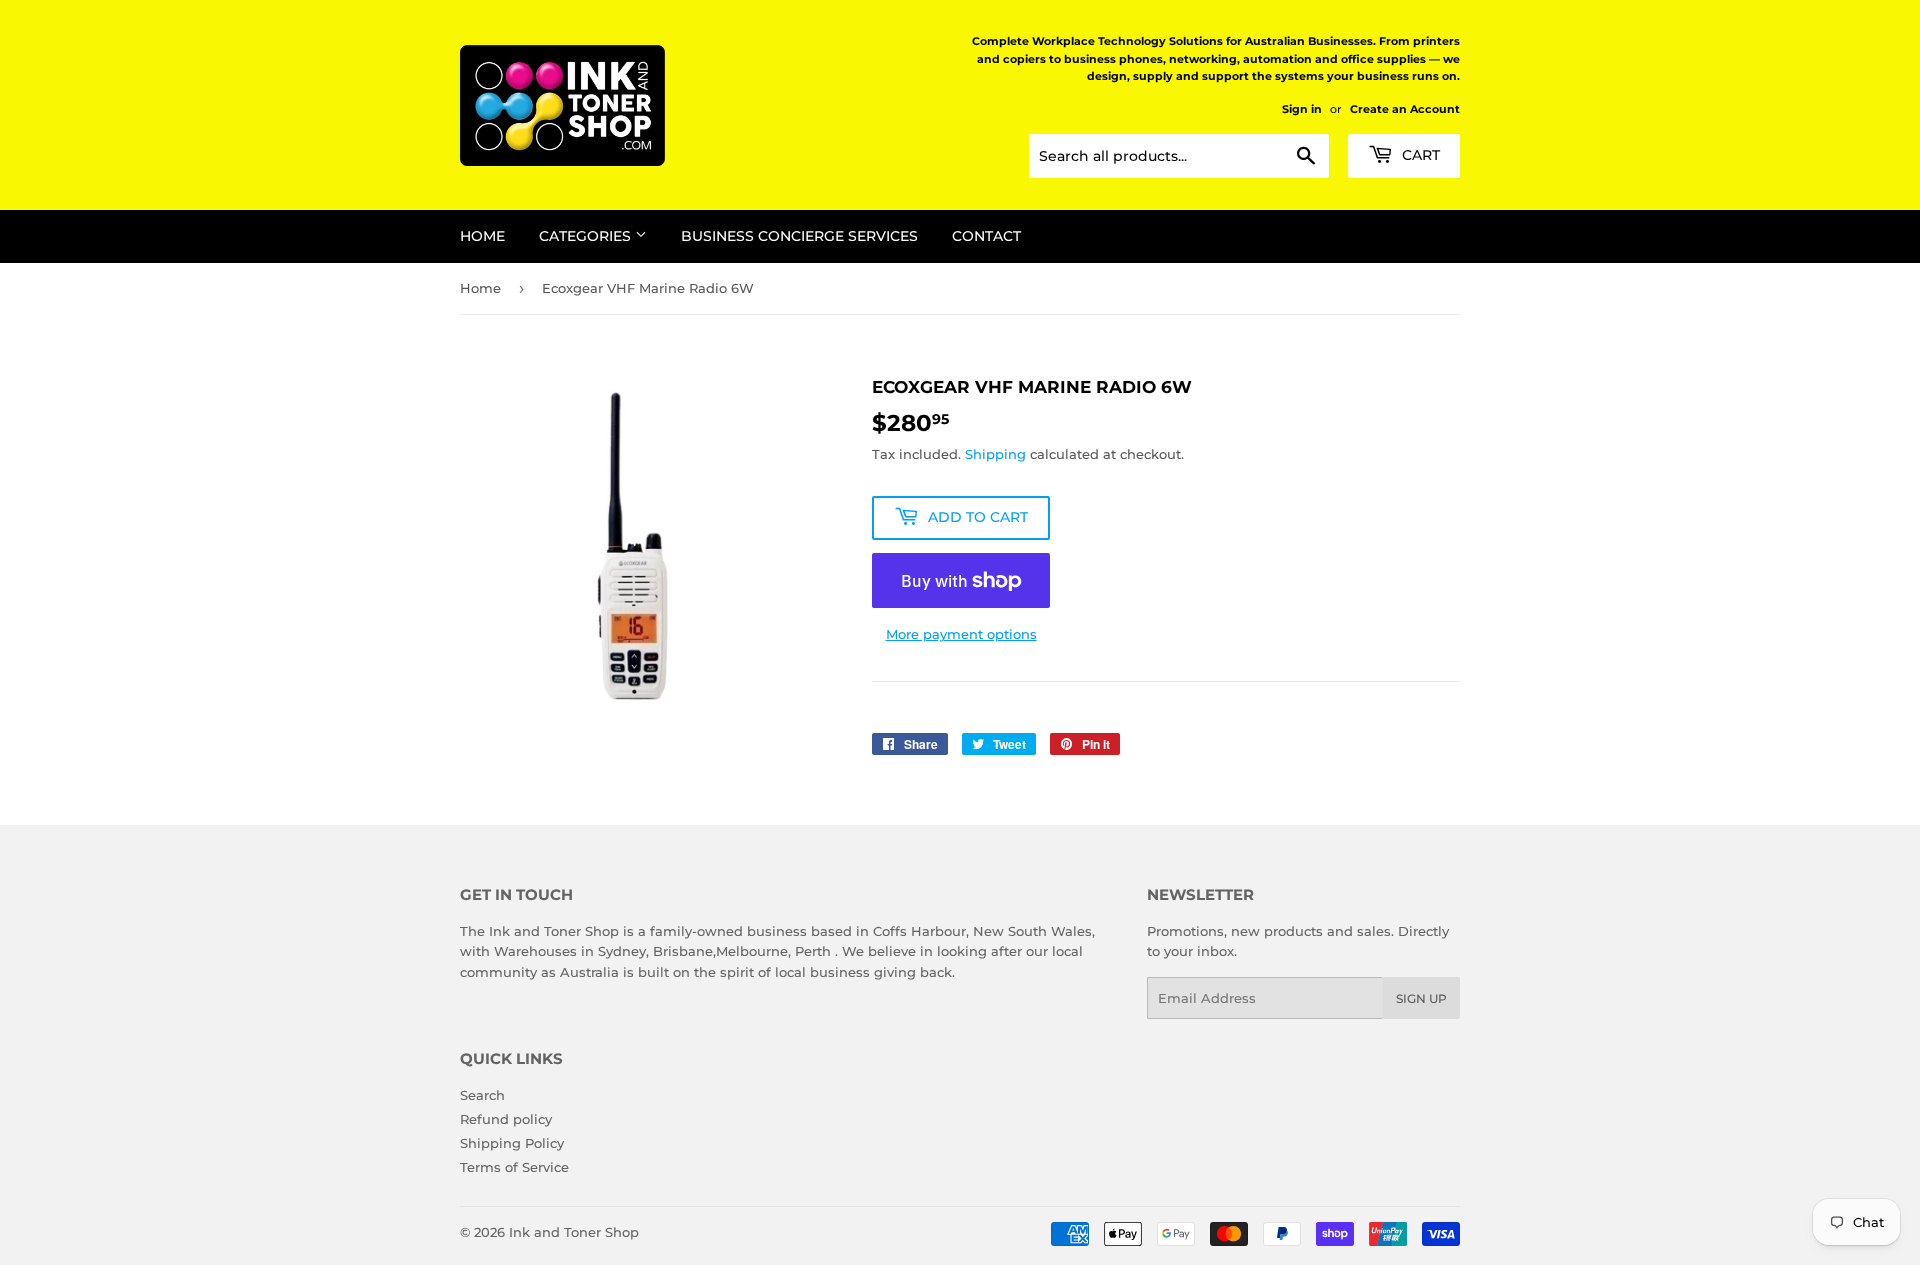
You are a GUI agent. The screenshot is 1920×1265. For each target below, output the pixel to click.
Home (482, 236)
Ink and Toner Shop (574, 1232)
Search (482, 1095)
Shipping (995, 454)
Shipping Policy (512, 1143)
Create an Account (1405, 109)
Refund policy (506, 1119)
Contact (986, 236)
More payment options (961, 634)
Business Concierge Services (799, 236)
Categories (587, 236)
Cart (1419, 155)
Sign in (1302, 109)
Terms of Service (514, 1167)
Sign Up (1421, 998)
